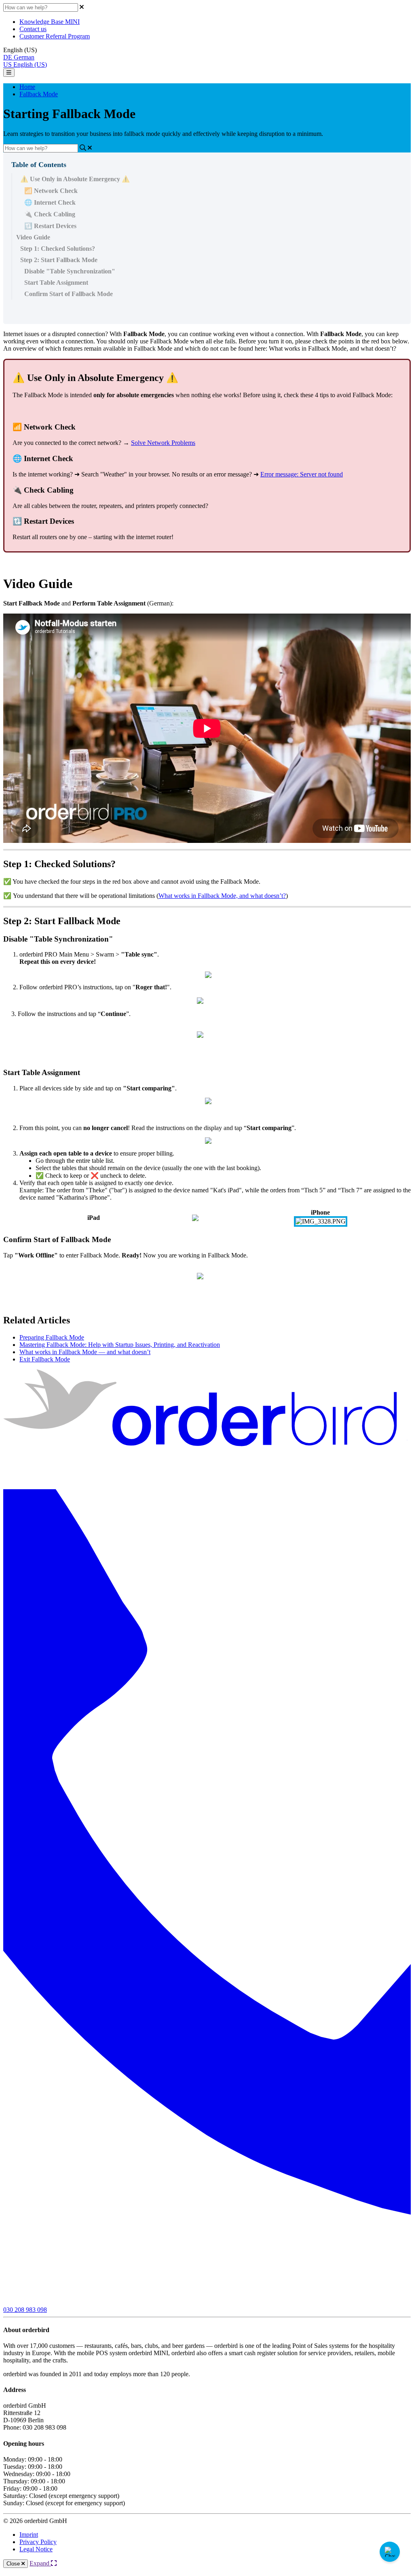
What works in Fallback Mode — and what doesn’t (85, 1352)
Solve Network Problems (163, 443)
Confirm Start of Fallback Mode (69, 294)
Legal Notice (36, 2549)
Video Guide (33, 237)
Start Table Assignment (56, 283)
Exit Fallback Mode (45, 1359)
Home (27, 87)
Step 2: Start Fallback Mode (59, 260)
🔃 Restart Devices (50, 226)
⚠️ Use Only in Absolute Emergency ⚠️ (75, 179)
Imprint (29, 2535)
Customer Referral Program (55, 36)
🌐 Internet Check (50, 202)
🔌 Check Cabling (50, 214)
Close (14, 2564)
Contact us (33, 29)
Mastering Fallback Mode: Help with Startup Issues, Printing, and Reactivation (120, 1345)
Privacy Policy (38, 2542)
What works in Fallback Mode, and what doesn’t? (222, 896)
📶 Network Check (51, 191)
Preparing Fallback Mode (52, 1337)
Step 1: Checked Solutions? (58, 249)
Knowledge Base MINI (50, 22)
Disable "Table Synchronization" (70, 271)
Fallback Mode (39, 94)
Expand (40, 2563)
